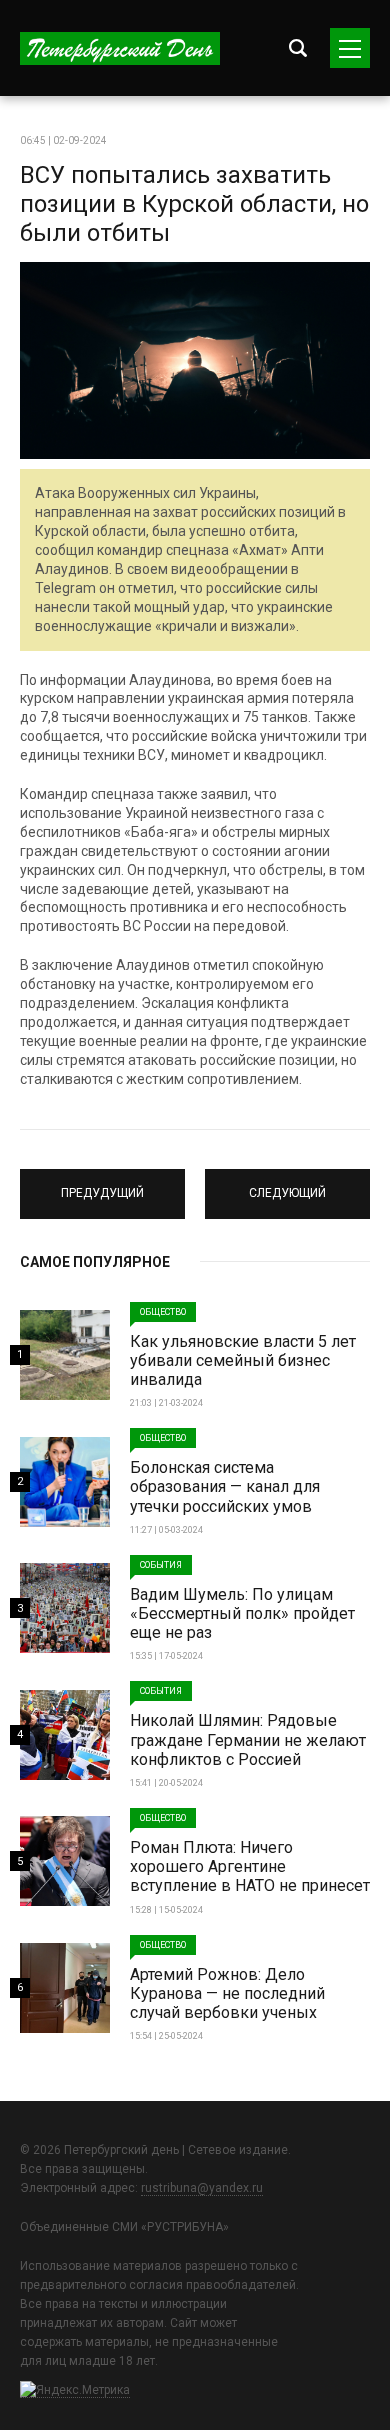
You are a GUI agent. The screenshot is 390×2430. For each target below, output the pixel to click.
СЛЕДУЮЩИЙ (287, 1185)
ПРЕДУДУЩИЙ (103, 1185)
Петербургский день (120, 48)
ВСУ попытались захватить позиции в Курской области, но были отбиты (194, 204)
